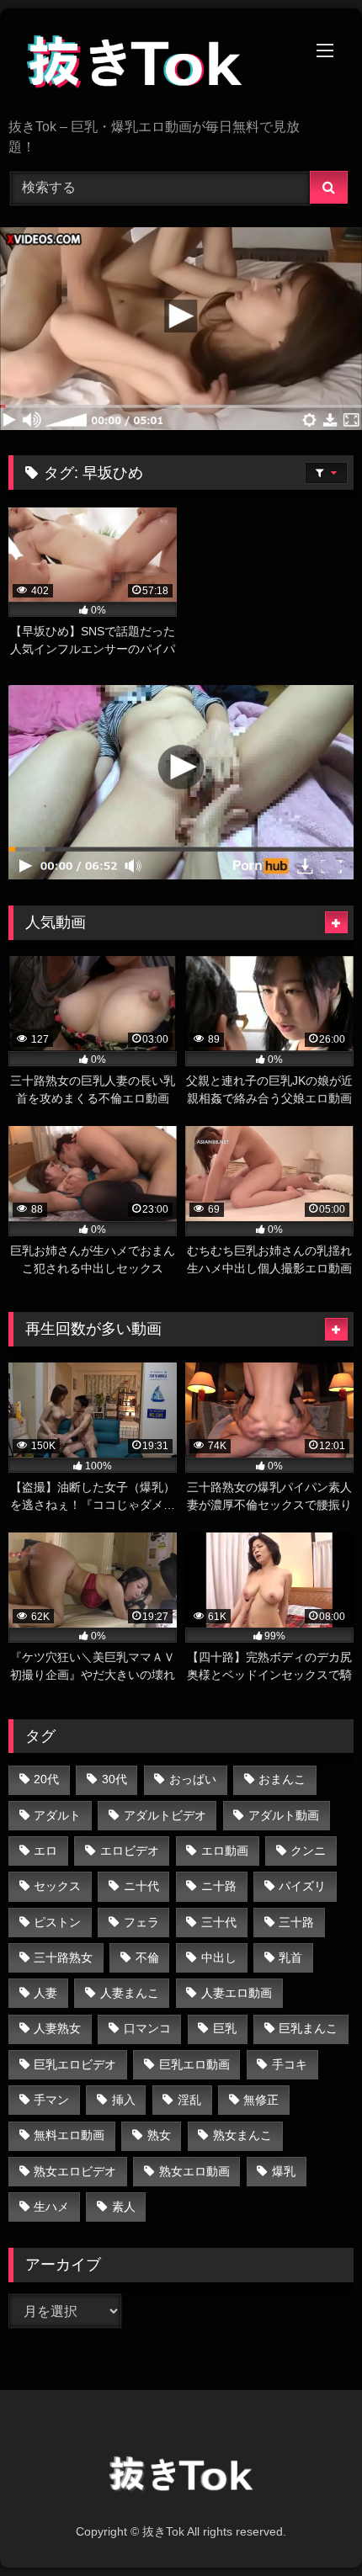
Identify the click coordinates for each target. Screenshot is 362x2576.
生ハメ (51, 2207)
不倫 (147, 1957)
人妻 (45, 1993)
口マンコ (147, 2028)
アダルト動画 (284, 1815)
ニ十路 (219, 1886)
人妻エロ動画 (237, 1993)
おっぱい (193, 1779)
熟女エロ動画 (194, 2171)
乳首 (290, 1957)
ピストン (57, 1922)
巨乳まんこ (308, 2028)
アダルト (57, 1815)
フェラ (141, 1922)
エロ (45, 1851)
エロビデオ (130, 1851)
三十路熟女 (63, 1957)
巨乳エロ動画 (194, 2064)
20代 (46, 1779)
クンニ (308, 1851)
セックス (57, 1886)
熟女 (159, 2135)
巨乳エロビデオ (75, 2064)
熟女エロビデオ (75, 2171)
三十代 (219, 1922)
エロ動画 (225, 1851)
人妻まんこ (130, 1993)
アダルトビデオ (165, 1815)
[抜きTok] (148, 65)
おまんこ (282, 1779)
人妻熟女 (57, 2028)
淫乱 (189, 2100)
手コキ (290, 2064)
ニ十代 (141, 1886)
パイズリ (302, 1886)
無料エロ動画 (69, 2135)
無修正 (261, 2100)
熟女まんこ (242, 2135)
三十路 (296, 1922)
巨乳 (225, 2028)
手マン (51, 2100)
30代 (114, 1779)
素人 (124, 2207)
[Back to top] (310, 2526)
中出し (219, 1957)
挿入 (124, 2100)
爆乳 (284, 2171)
